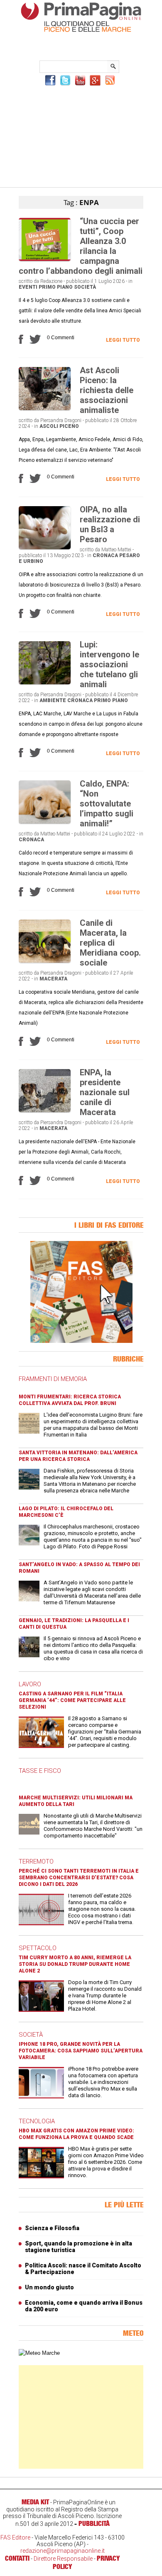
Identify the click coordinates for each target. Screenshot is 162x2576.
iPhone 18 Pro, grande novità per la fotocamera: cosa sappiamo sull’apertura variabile (81, 2051)
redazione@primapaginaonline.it (63, 2551)
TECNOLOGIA (37, 2121)
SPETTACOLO (38, 1948)
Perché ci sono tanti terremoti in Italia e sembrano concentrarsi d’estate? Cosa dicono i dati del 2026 (79, 1878)
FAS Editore (15, 2537)
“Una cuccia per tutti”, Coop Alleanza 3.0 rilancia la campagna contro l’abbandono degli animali (81, 246)
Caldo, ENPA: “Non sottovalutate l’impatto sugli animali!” (107, 804)
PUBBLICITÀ (94, 2523)
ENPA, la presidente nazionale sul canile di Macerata (105, 1092)
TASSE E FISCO (40, 1771)
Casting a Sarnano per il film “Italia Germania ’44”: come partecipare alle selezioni (72, 1700)
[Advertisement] (81, 135)
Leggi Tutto (123, 340)
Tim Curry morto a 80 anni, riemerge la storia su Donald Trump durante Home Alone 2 (75, 1964)
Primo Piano (56, 287)
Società (85, 287)
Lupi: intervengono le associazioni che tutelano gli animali (109, 664)
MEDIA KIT (35, 2502)
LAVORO (30, 1684)
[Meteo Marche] (39, 2353)
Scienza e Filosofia (52, 2228)
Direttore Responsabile (63, 2559)
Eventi (28, 287)
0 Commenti (61, 338)
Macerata (53, 979)
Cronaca (105, 555)
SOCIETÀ (31, 2035)
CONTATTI (17, 2558)
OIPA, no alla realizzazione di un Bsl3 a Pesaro (110, 524)
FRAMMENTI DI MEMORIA (53, 1379)
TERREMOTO (36, 1861)
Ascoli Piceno (59, 426)
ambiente (53, 700)
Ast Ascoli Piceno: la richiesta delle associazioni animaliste (107, 390)
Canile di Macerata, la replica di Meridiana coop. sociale (110, 943)
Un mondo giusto (49, 2287)
